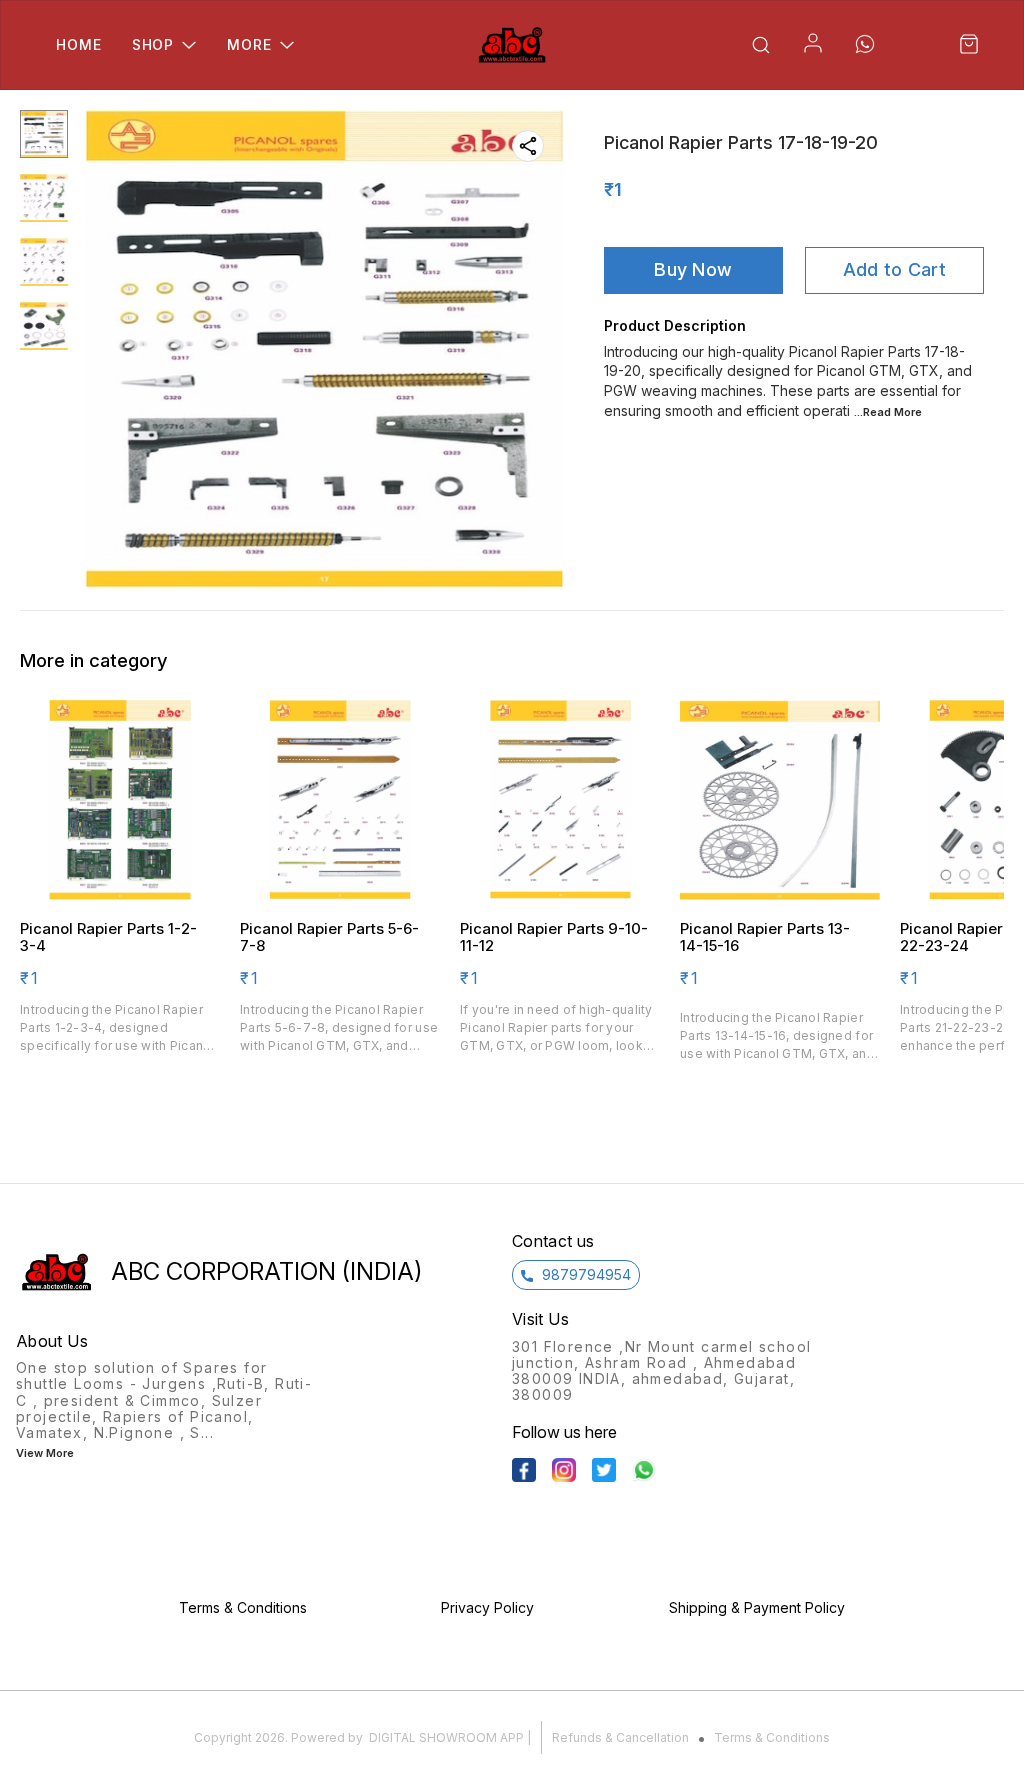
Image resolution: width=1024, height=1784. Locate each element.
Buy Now (693, 269)
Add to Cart (894, 269)
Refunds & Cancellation (620, 1737)
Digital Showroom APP (446, 1737)
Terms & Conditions (772, 1737)
